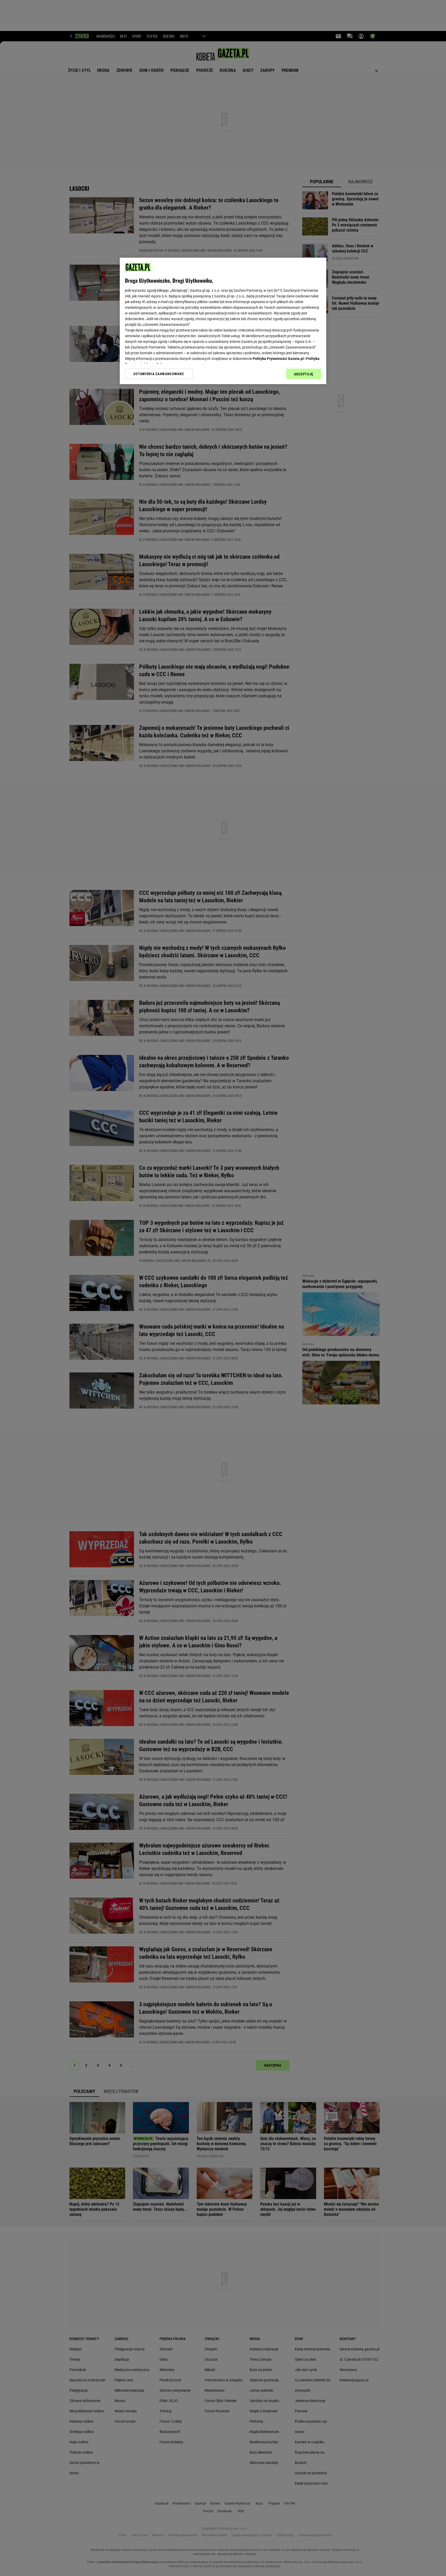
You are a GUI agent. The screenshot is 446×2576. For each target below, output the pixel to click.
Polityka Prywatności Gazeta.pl (278, 359)
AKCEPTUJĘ (304, 374)
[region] (223, 321)
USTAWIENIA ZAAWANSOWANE (159, 374)
